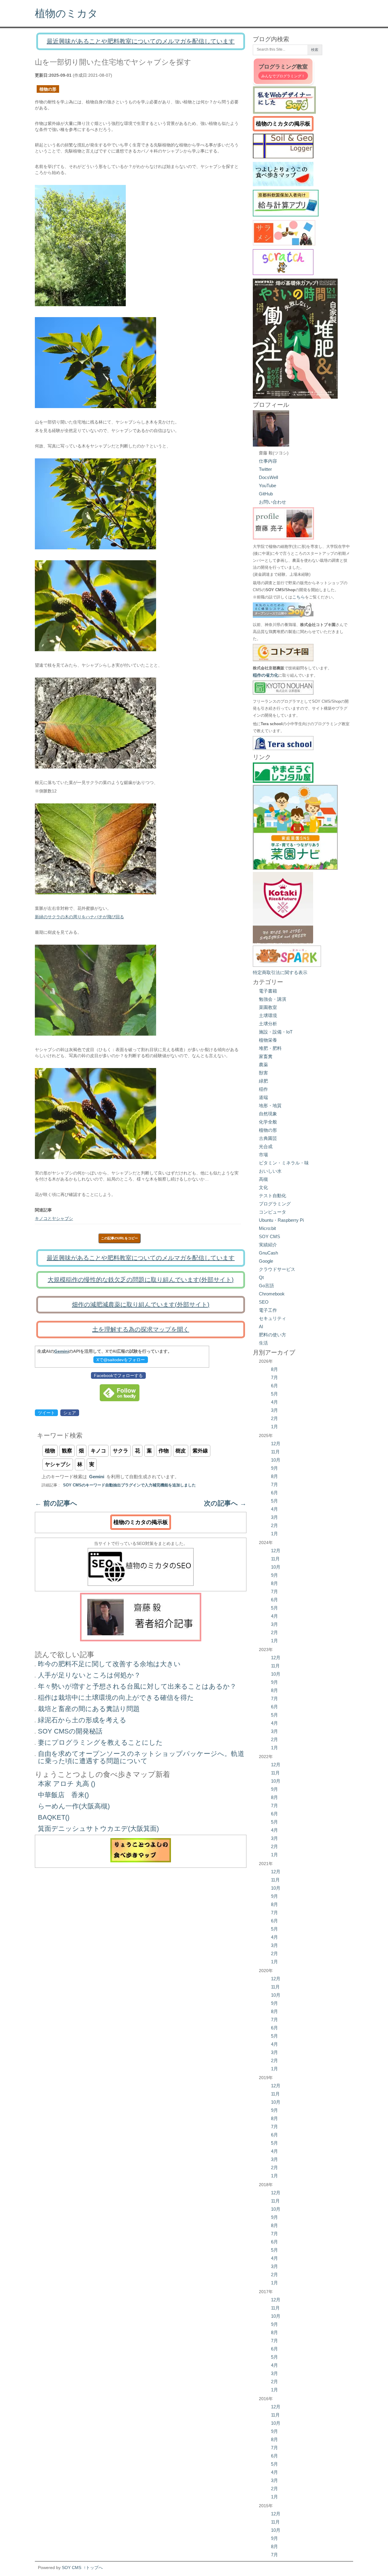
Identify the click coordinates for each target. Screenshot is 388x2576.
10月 (276, 1460)
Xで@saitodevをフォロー (121, 1360)
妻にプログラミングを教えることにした (100, 1742)
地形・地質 (270, 1105)
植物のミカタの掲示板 (141, 1522)
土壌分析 (268, 1024)
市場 (263, 1155)
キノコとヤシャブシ (54, 1218)
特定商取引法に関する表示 (280, 972)
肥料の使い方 (273, 1335)
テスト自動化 (273, 1196)
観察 (67, 1451)
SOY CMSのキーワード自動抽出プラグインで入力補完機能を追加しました (129, 1485)
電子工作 (268, 1310)
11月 (275, 1452)
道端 (263, 1097)
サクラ (120, 1451)
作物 (164, 1451)
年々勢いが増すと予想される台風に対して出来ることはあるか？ (137, 1686)
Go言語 (266, 1286)
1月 (274, 1427)
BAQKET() (54, 1817)
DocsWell (268, 477)
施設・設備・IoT (276, 1032)
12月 (276, 1444)
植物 (50, 1451)
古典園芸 (268, 1138)
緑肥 (263, 1081)
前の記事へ (56, 1503)
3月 (274, 1410)
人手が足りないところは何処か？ (89, 1675)
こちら (299, 597)
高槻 (263, 1179)
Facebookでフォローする (118, 1375)
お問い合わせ (273, 502)
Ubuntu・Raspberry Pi (281, 1220)
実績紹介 (268, 1245)
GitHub (266, 494)
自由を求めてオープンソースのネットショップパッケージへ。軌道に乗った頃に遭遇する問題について (141, 1757)
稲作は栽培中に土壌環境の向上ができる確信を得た (116, 1698)
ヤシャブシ (58, 1464)
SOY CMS (269, 1236)
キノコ (98, 1451)
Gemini (62, 1351)
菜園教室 (268, 1007)
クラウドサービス (277, 1269)
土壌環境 (268, 1015)
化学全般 (268, 1122)
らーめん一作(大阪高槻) (74, 1806)
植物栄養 (268, 1040)
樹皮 (181, 1451)
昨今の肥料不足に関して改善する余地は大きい (109, 1664)
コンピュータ (273, 1212)
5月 (274, 1394)
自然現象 (268, 1114)
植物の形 (48, 89)
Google (266, 1261)
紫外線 (200, 1451)
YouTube (268, 486)
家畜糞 (266, 1056)
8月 (274, 1369)
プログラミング (275, 1204)
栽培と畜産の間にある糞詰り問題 (89, 1709)
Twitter (265, 469)
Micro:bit (267, 1228)
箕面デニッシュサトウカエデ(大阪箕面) (98, 1829)
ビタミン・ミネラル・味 (284, 1163)
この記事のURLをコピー (119, 1238)
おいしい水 (270, 1171)
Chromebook (272, 1294)
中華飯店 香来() (63, 1795)
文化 (263, 1187)
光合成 (266, 1146)
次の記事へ (225, 1503)
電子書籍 (268, 991)
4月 (274, 1402)
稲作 (263, 1089)
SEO (264, 1302)
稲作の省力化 (266, 675)
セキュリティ (273, 1318)
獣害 (263, 1073)
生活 (263, 1343)
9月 (274, 1468)
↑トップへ (93, 2568)
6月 (274, 1386)
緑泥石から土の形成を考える (82, 1720)
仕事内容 (268, 461)
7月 (274, 1377)
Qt (261, 1277)
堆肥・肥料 (270, 1048)
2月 (274, 1418)
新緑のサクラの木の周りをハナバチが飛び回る (79, 917)
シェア (70, 1413)
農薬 (263, 1065)
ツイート (46, 1413)
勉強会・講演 (273, 999)
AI (261, 1327)
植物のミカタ (66, 13)
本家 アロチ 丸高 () (67, 1784)
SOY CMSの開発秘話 (70, 1731)
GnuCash (268, 1253)
